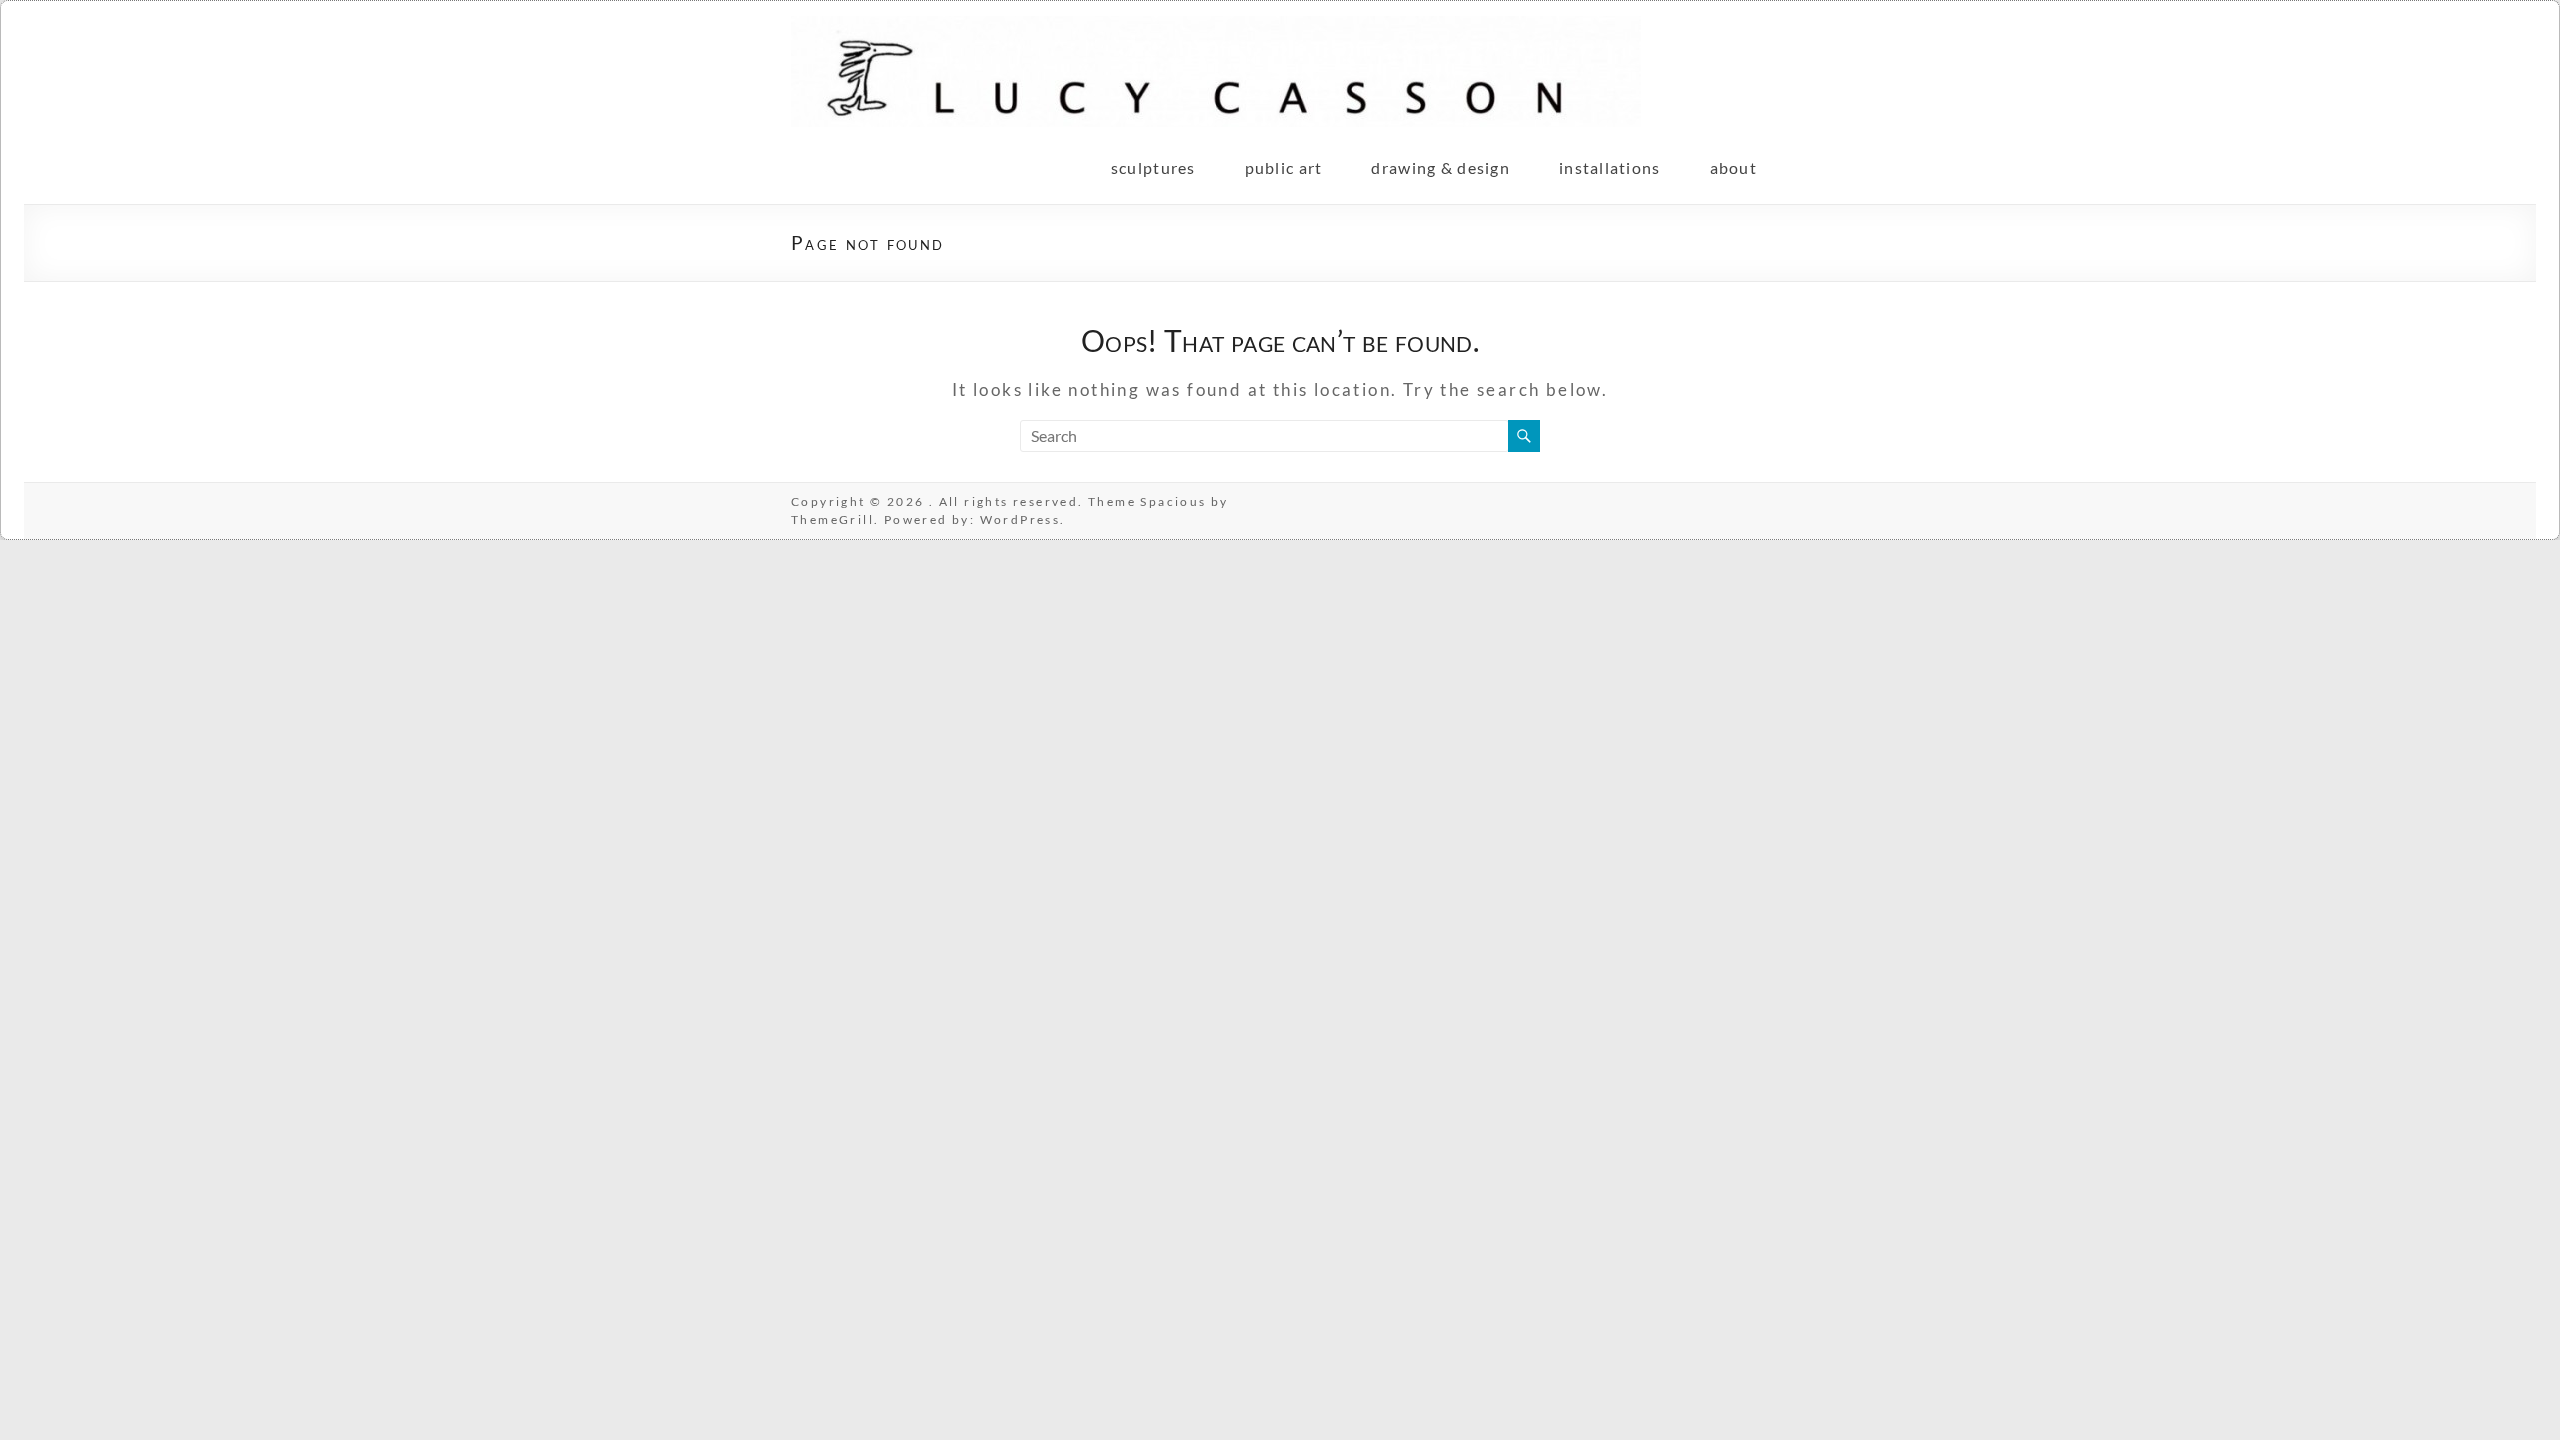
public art (1284, 167)
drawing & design (1440, 167)
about (1733, 167)
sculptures (1153, 167)
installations (1610, 167)
